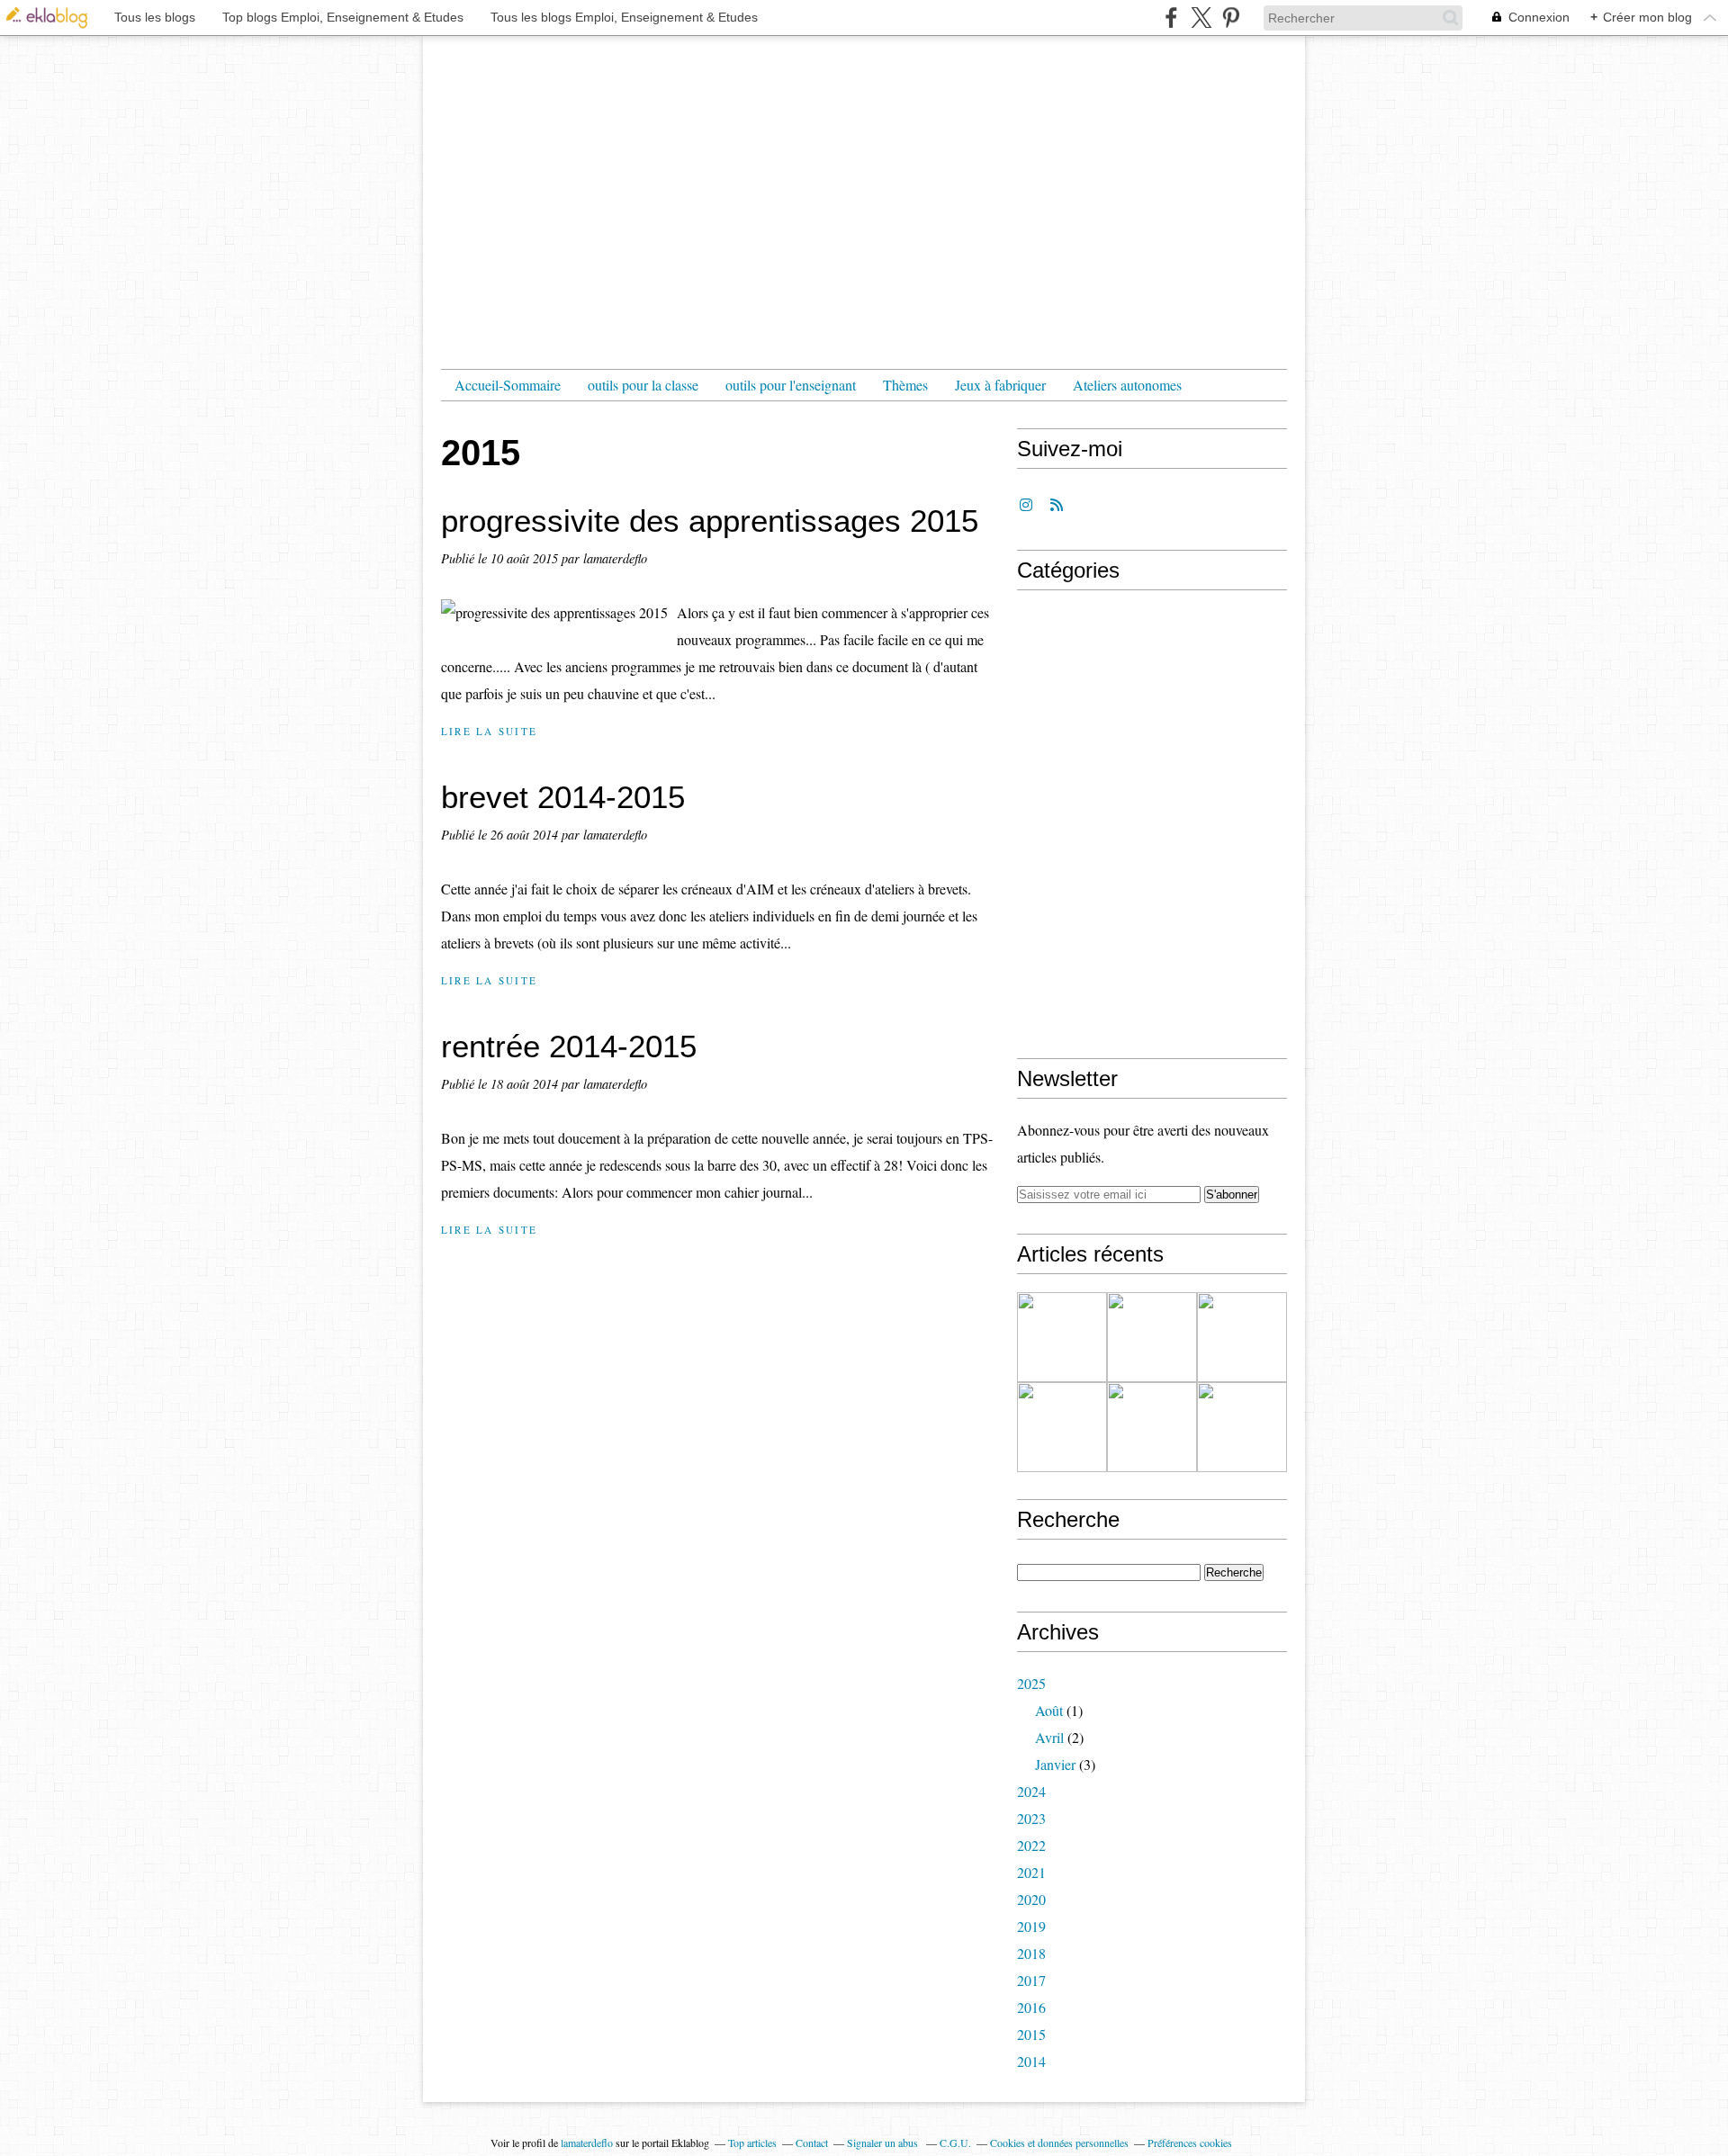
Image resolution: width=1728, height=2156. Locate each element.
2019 (1031, 1926)
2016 (1031, 2007)
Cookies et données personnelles (1059, 2143)
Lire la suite (489, 731)
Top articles (752, 2143)
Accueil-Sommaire (508, 385)
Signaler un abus (884, 2143)
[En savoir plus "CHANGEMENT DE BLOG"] (1062, 1337)
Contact (812, 2143)
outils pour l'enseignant (791, 385)
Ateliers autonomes (1127, 385)
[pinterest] (1231, 18)
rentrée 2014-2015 (569, 1046)
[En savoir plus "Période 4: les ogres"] (1242, 1337)
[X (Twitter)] (1201, 18)
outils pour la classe (643, 385)
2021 (1031, 1872)
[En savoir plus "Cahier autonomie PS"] (1062, 1427)
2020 (1031, 1899)
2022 (1031, 1845)
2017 (1031, 1980)
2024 (1031, 1791)
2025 (1031, 1683)
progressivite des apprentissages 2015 (710, 521)
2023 (1031, 1818)
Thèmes (905, 385)
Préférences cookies (1190, 2143)
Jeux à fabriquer (1000, 385)
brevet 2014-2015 (563, 797)
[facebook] (1171, 18)
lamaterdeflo (587, 2143)
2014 (1031, 2061)
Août (1049, 1710)
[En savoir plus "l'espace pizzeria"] (1152, 1337)
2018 (1031, 1953)
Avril (1049, 1737)
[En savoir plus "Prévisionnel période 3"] (1242, 1427)
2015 (1031, 2034)
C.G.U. (955, 2143)
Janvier (1055, 1764)
